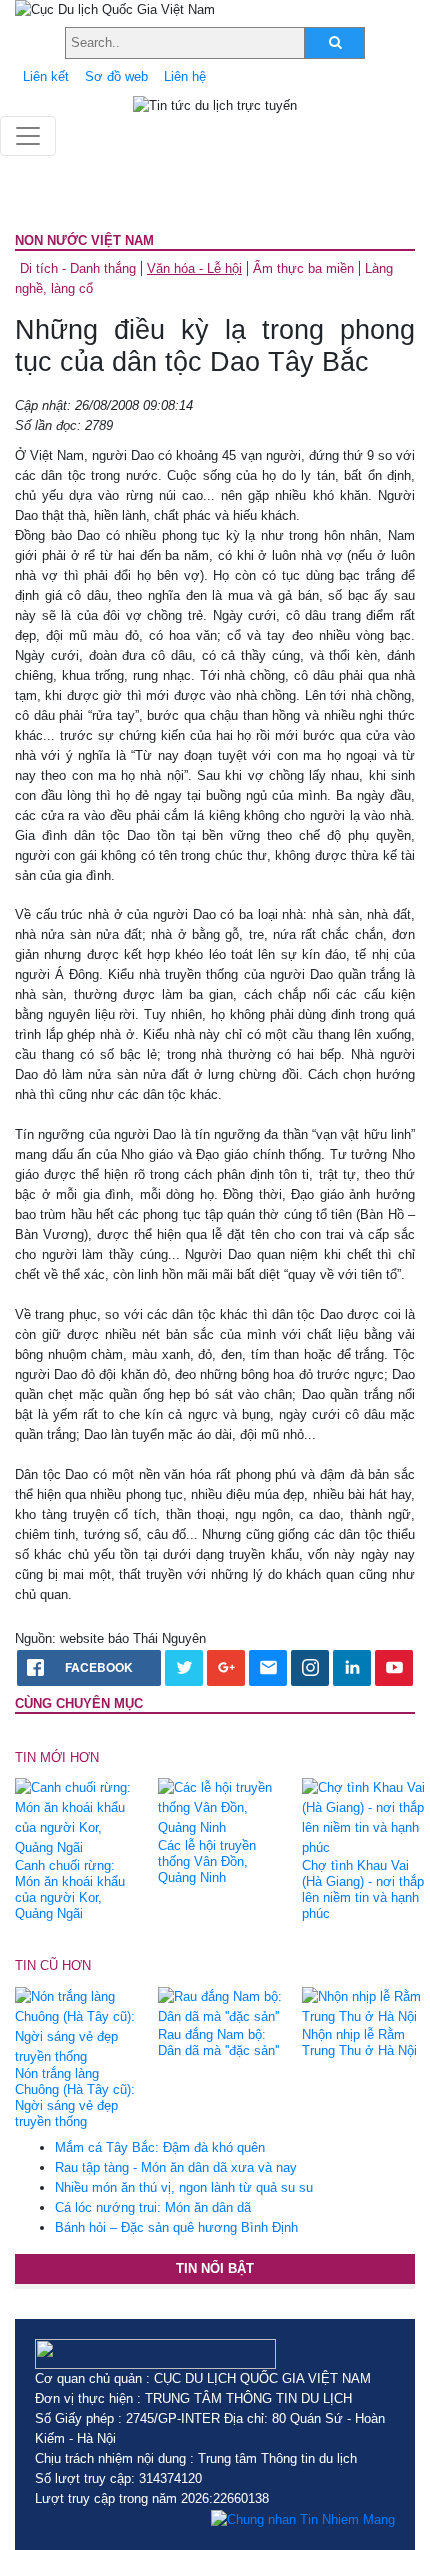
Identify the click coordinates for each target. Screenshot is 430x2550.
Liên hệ (185, 76)
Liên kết (46, 76)
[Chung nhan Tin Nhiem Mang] (303, 2519)
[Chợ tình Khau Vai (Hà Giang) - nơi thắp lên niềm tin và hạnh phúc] (366, 1817)
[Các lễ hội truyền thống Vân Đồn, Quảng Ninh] (222, 1807)
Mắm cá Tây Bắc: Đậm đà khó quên (160, 2147)
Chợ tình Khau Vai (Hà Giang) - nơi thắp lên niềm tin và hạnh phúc (363, 1889)
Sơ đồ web (116, 76)
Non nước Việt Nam (84, 240)
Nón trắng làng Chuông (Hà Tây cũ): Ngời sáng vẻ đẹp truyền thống (75, 2097)
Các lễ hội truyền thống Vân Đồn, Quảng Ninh (207, 1861)
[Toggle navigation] (28, 136)
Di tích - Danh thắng (78, 268)
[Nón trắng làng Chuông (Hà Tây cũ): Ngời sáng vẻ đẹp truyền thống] (79, 2025)
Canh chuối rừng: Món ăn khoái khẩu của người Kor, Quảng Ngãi (70, 1889)
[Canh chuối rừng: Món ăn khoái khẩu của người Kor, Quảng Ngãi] (79, 1817)
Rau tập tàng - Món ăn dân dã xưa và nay (176, 2167)
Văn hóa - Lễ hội (194, 268)
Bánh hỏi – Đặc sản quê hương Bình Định (176, 2227)
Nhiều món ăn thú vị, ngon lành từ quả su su (184, 2187)
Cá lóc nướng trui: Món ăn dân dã (153, 2207)
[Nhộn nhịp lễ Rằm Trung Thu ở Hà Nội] (366, 2005)
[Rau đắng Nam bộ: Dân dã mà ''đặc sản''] (222, 2005)
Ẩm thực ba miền (303, 268)
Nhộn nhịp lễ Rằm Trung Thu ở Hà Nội (359, 2042)
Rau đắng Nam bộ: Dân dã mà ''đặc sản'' (218, 2042)
